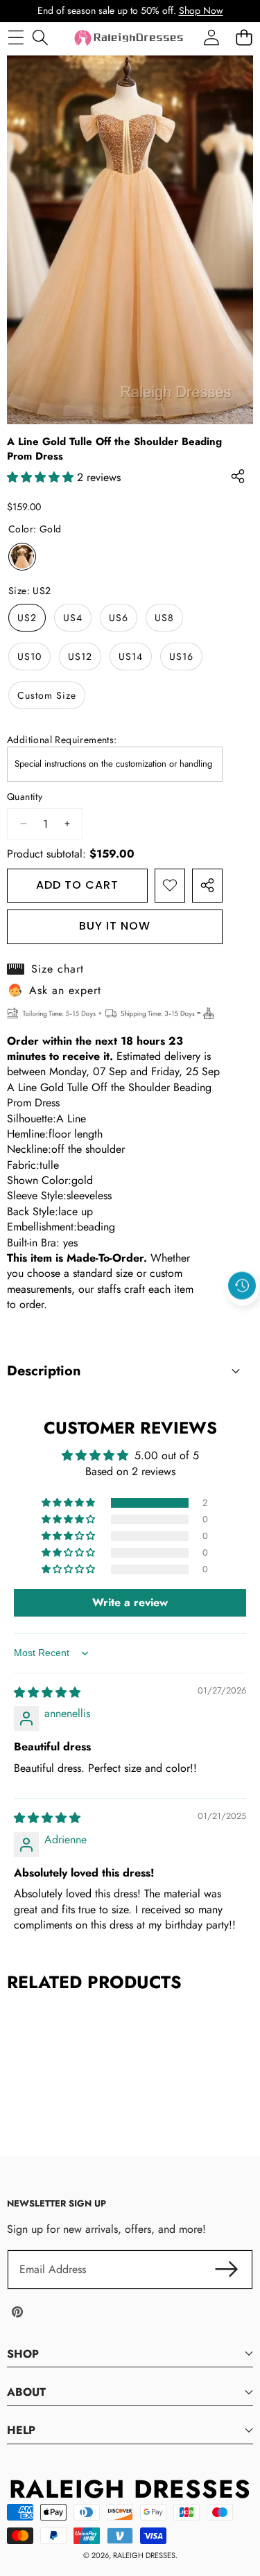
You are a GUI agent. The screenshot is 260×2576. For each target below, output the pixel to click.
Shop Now (201, 10)
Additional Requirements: (62, 740)
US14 (131, 656)
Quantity (25, 797)
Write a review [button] (130, 1602)
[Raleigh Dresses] (130, 38)
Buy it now (115, 926)
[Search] (40, 38)
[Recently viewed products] (242, 1286)
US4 (73, 618)
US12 (80, 656)
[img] (47, 1692)
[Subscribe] (227, 2270)
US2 (27, 618)
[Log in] (211, 38)
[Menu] (16, 38)
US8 (164, 618)
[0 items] (244, 38)
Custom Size (47, 695)
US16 (181, 656)
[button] (243, 1318)
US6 (119, 618)
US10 (29, 656)
